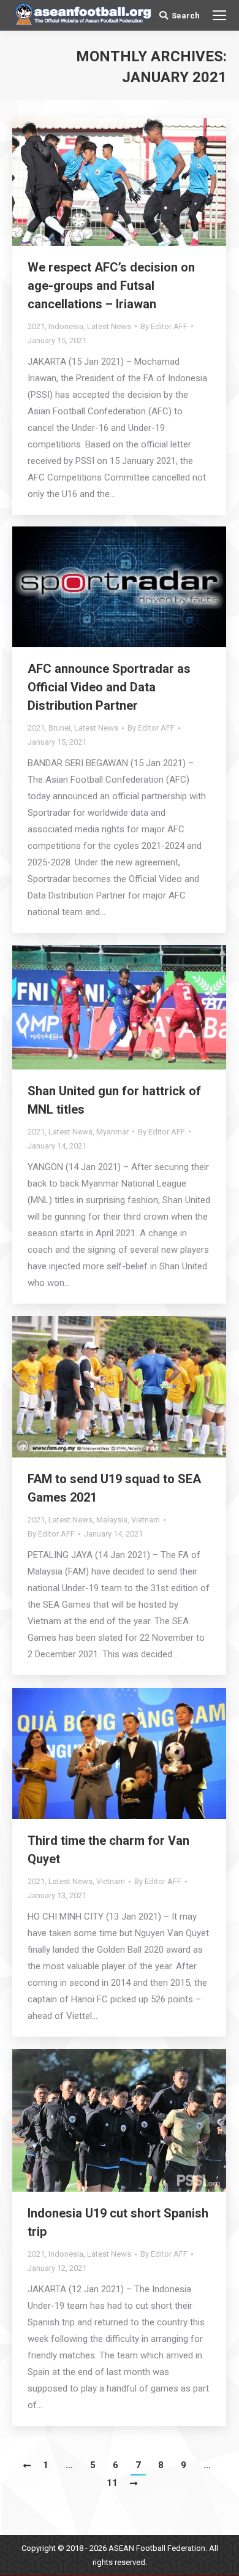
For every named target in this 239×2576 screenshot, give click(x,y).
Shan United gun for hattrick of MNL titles (114, 1100)
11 (112, 2483)
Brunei (59, 728)
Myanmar (112, 1132)
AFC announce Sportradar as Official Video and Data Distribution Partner (109, 687)
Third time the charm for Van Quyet (108, 1850)
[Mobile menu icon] (219, 15)
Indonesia (66, 326)
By (164, 326)
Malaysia (112, 1520)
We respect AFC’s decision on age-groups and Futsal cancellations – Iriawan (111, 286)
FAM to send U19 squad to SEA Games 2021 (114, 1488)
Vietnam (146, 1520)
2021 (36, 326)
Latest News (109, 326)
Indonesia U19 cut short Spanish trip (118, 2222)
